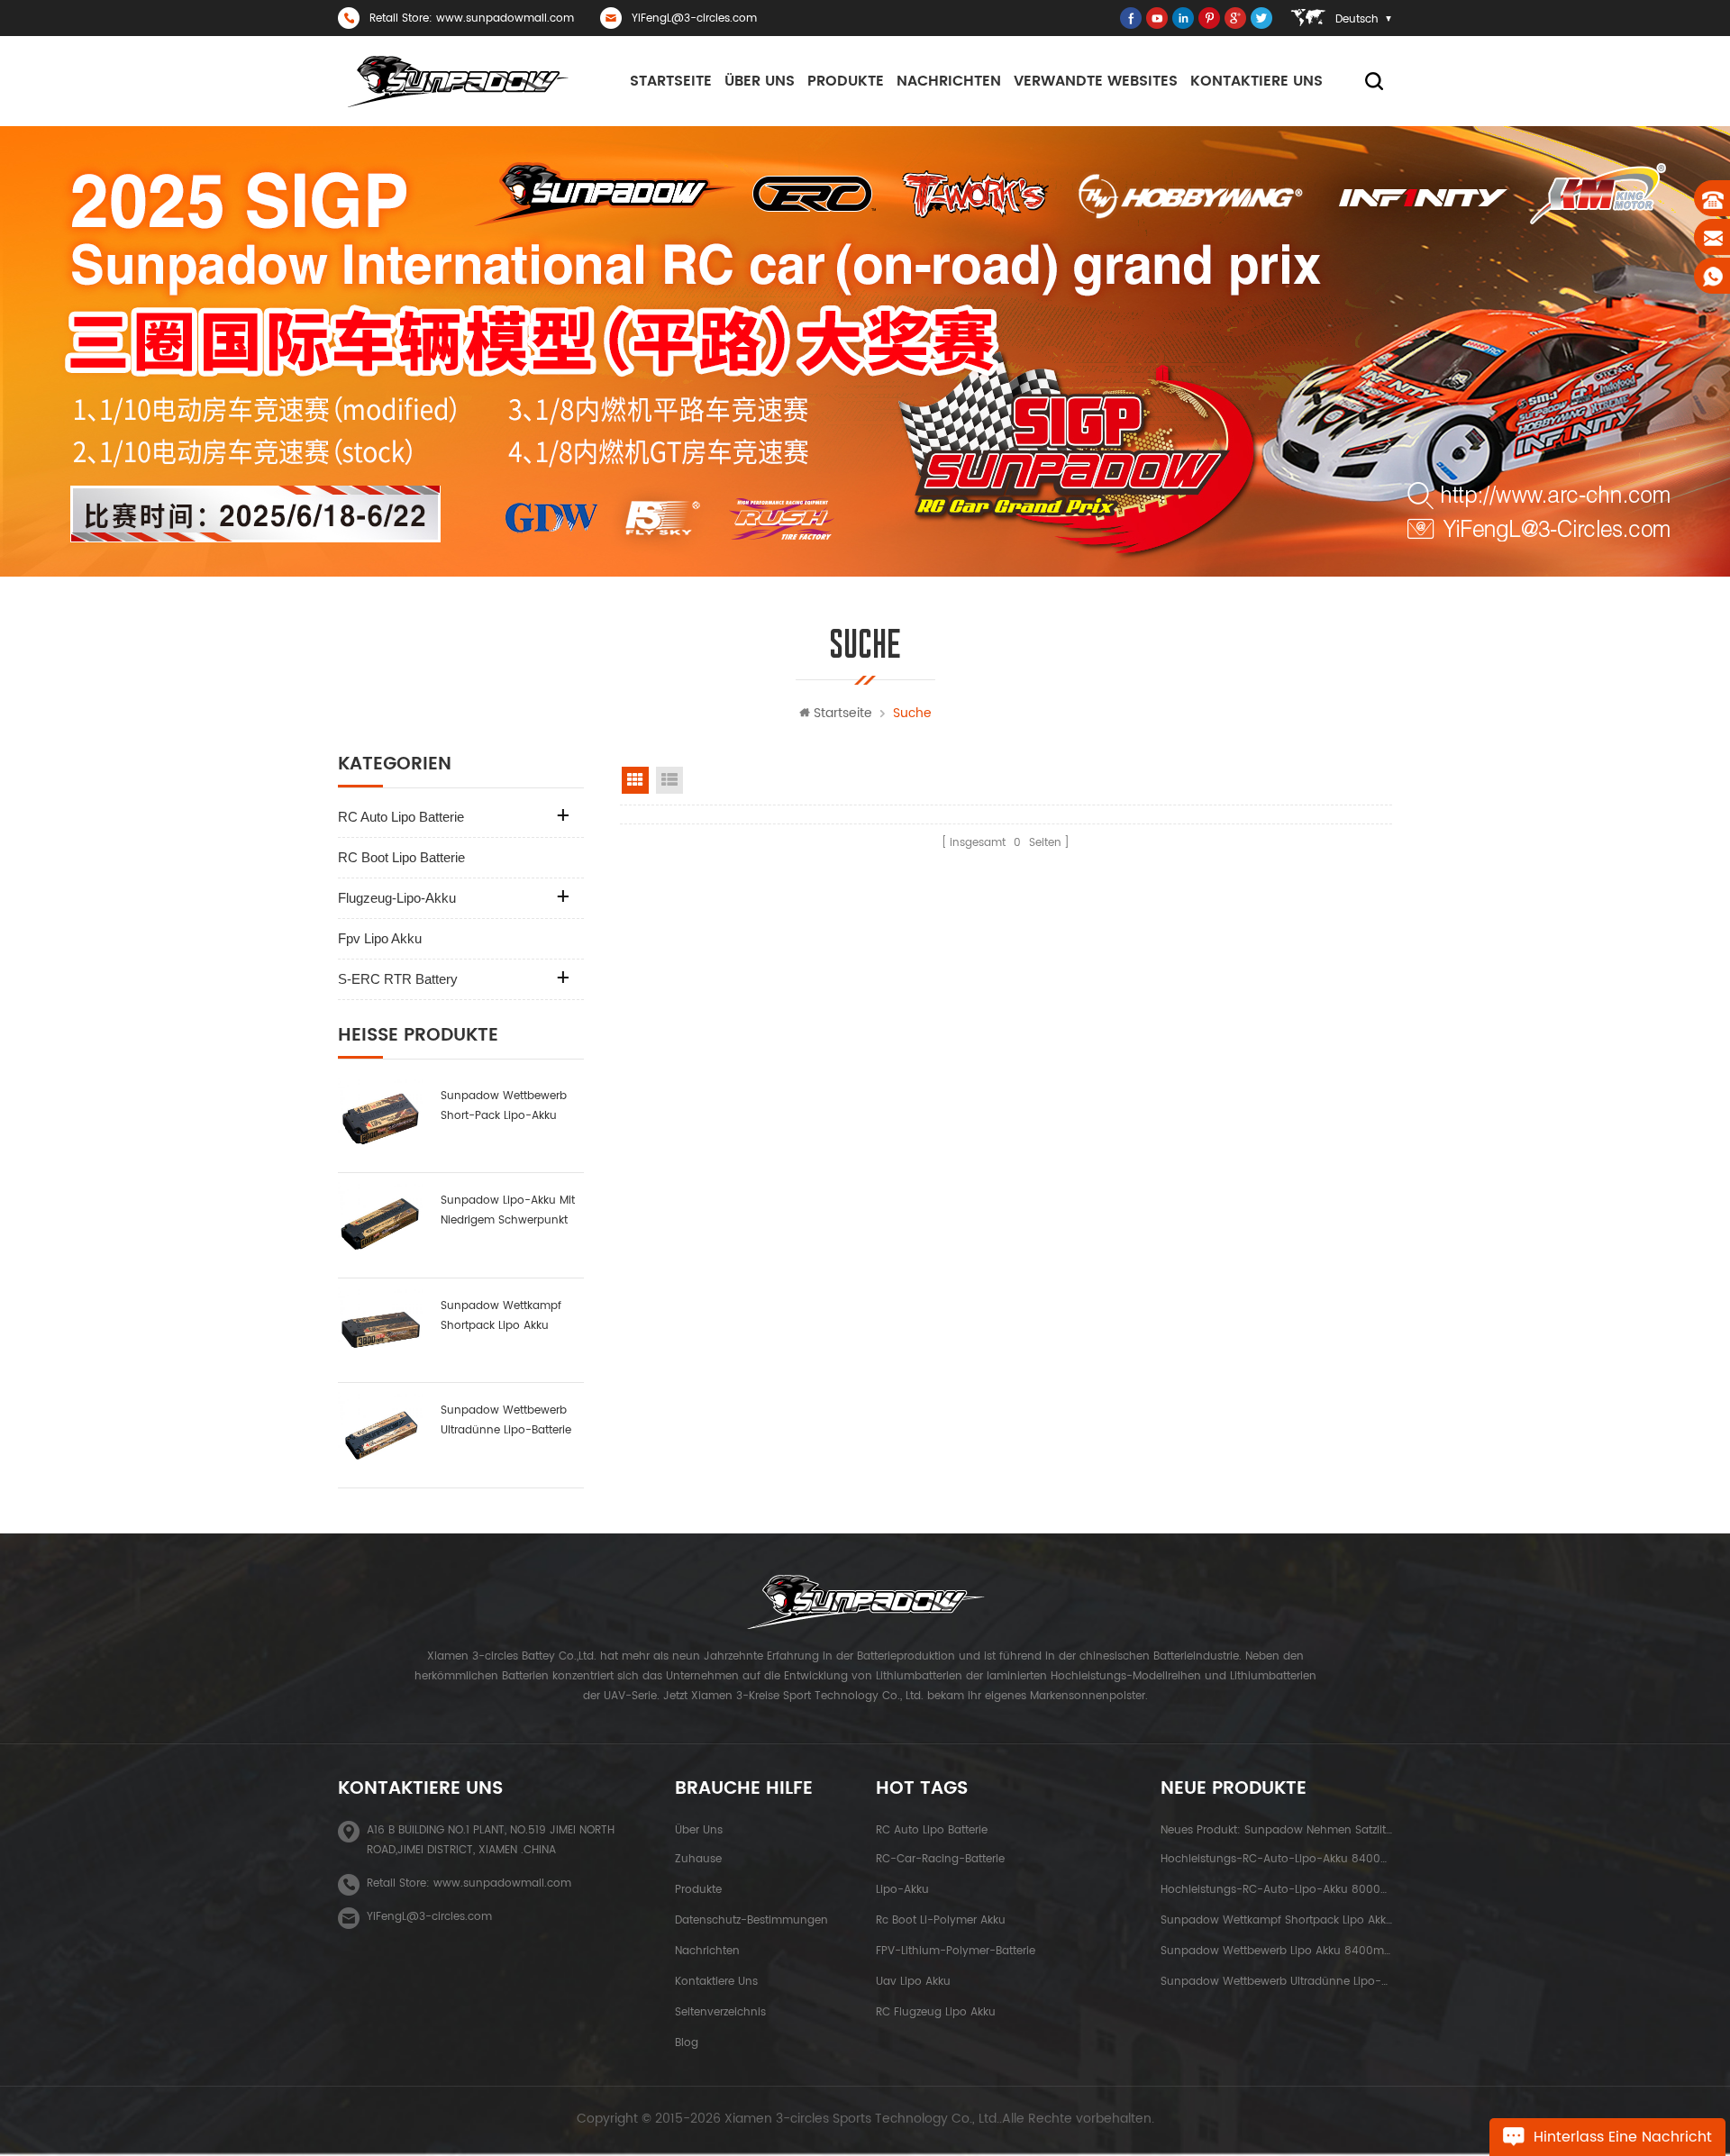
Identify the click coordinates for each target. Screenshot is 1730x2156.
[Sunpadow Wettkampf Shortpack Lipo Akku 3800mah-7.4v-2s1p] (381, 1330)
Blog (687, 2043)
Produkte (846, 81)
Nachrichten (949, 81)
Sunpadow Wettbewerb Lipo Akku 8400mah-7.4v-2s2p (1276, 1951)
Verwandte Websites (1096, 81)
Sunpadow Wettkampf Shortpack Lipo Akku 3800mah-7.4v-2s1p (501, 1317)
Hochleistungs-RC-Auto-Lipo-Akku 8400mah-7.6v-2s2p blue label (1276, 1859)
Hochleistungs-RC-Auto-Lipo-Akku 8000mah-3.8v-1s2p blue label (1276, 1890)
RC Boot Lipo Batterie (401, 857)
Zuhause (698, 1859)
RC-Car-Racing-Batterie (940, 1859)
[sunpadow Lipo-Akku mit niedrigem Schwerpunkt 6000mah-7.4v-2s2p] (381, 1225)
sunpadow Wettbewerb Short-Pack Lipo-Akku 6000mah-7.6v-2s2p (504, 1107)
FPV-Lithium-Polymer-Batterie (956, 1951)
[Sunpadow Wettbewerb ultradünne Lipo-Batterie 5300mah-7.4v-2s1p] (381, 1435)
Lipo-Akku (902, 1890)
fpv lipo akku (380, 938)
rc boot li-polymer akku (941, 1920)
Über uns (760, 81)
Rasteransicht (635, 780)
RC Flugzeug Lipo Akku (936, 2012)
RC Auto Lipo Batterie (401, 817)
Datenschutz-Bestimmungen (751, 1920)
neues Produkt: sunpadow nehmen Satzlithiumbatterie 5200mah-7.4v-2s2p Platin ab (1276, 1830)
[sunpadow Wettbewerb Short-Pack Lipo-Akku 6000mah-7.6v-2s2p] (381, 1120)
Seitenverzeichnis (720, 2012)
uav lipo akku (913, 1982)
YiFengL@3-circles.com (694, 18)
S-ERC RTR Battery (398, 979)
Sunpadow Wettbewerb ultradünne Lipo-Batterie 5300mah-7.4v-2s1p (506, 1421)
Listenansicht (669, 780)
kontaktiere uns (1257, 81)
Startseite (671, 81)
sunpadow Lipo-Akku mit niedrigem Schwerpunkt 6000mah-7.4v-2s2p (508, 1211)
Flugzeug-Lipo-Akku (397, 898)
